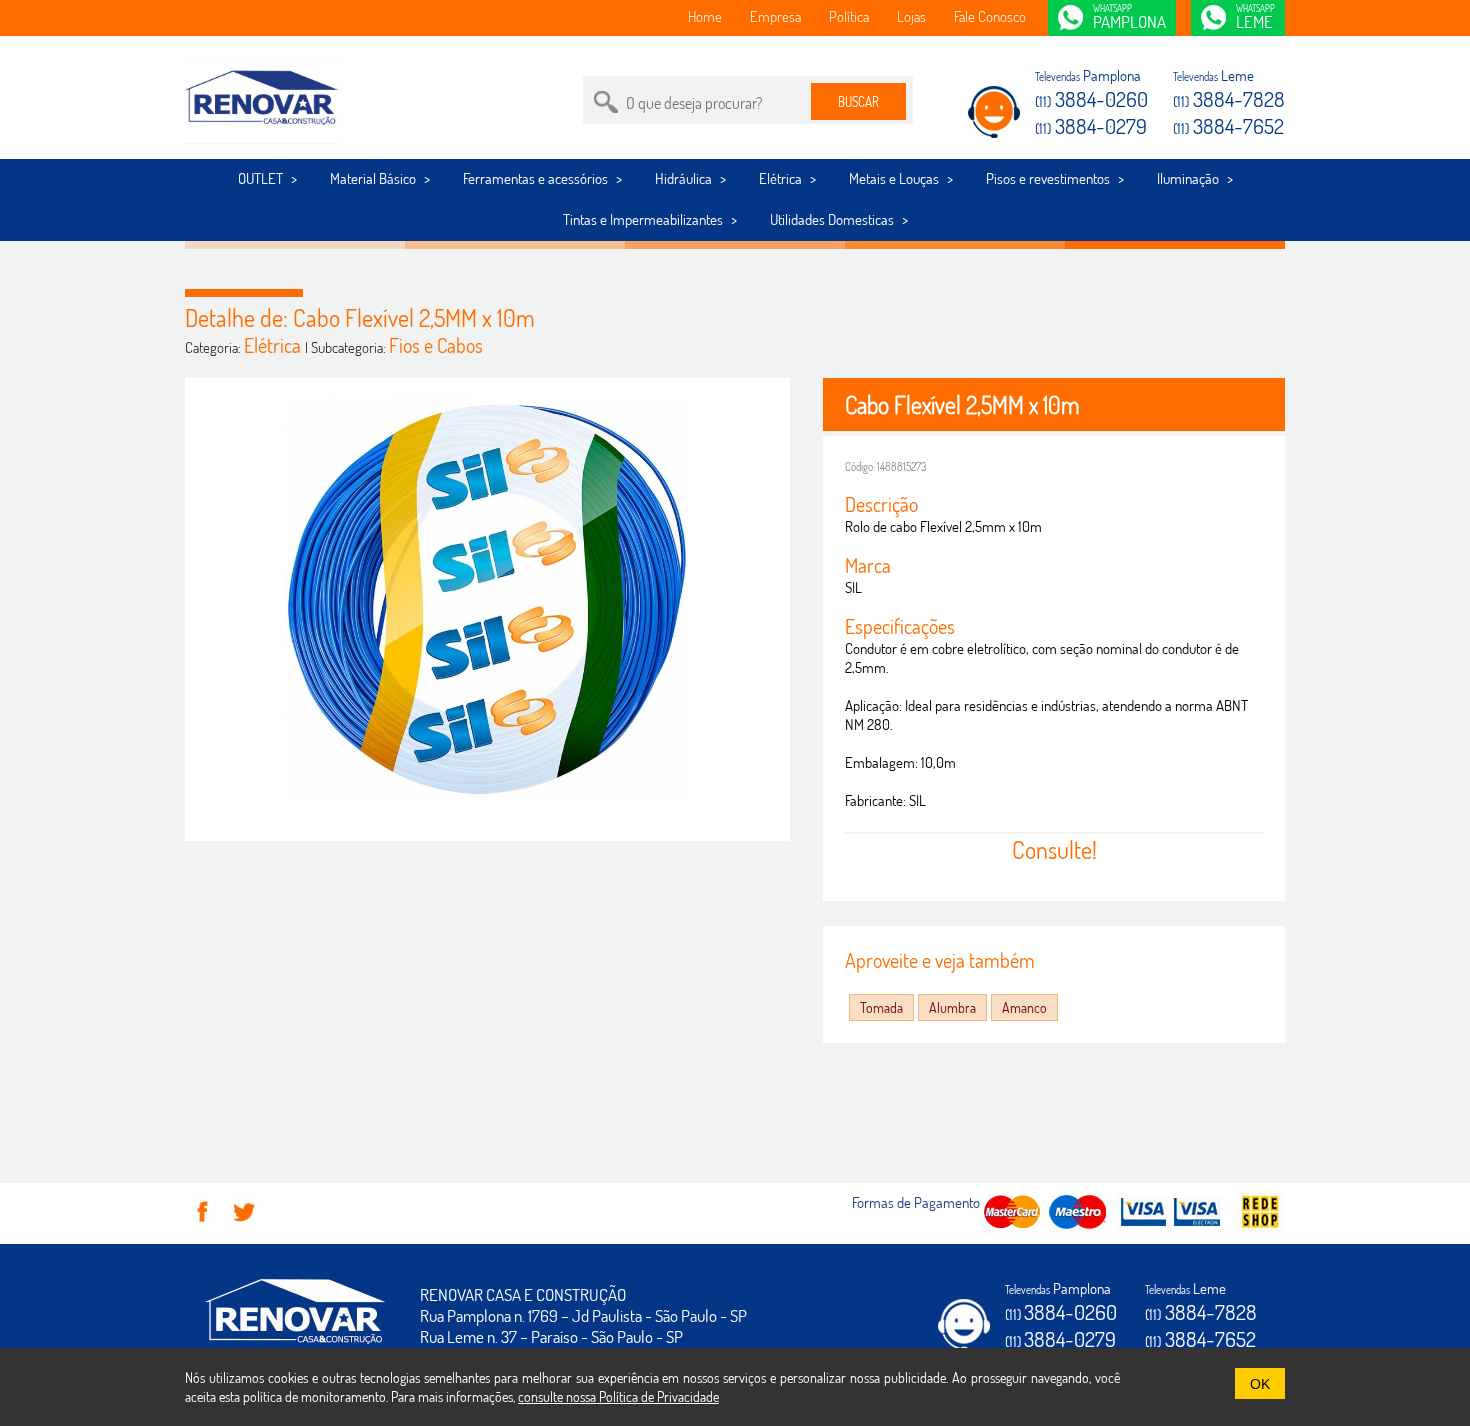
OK (1260, 1384)
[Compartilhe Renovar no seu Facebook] (203, 1220)
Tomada (881, 1007)
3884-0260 (1091, 98)
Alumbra (952, 1007)
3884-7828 (1229, 98)
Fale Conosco (990, 16)
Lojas (911, 16)
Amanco (1024, 1007)
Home (705, 16)
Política (849, 16)
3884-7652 (1228, 125)
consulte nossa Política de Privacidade (618, 1396)
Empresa (775, 16)
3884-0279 (1091, 125)
